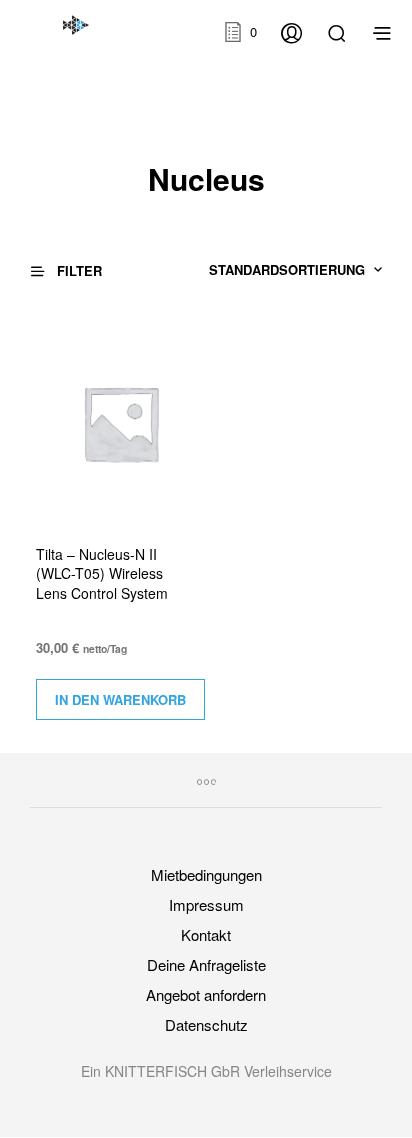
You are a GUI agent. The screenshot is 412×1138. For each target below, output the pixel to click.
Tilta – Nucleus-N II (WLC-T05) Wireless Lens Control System (102, 574)
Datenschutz (206, 1024)
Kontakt (206, 934)
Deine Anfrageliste (206, 964)
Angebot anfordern (206, 994)
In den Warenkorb (120, 699)
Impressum (206, 904)
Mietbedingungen (206, 874)
